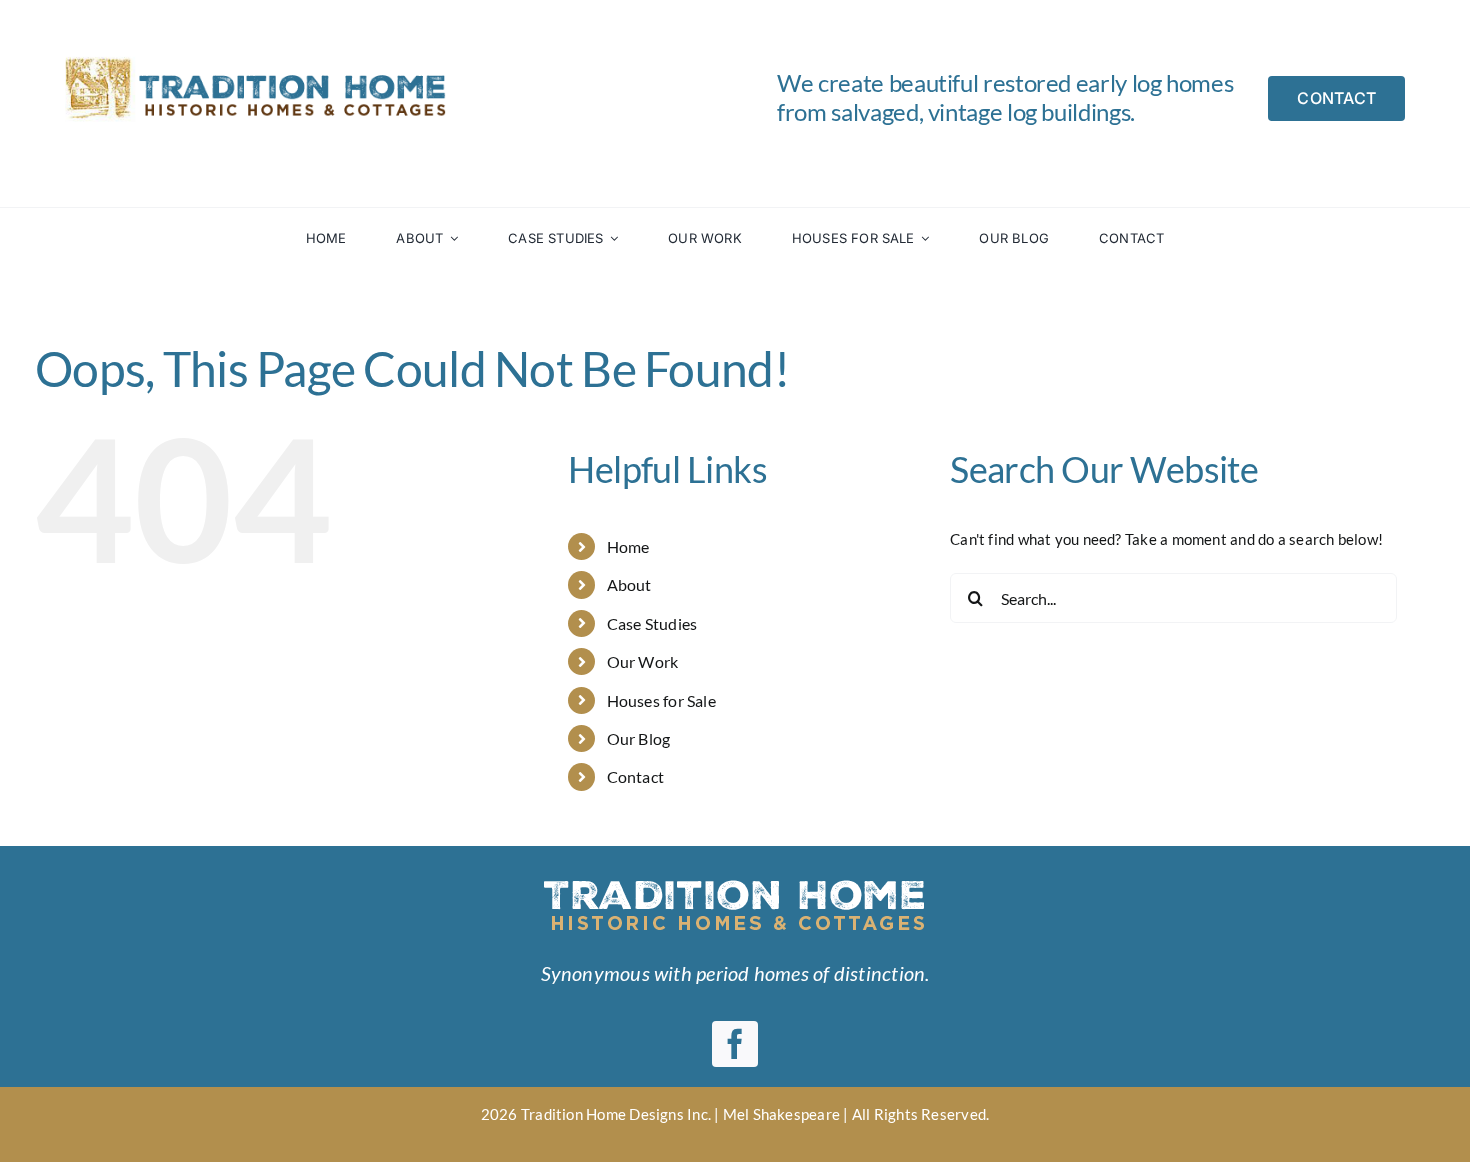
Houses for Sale (661, 700)
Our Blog (639, 738)
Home (628, 546)
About (629, 584)
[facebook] (735, 1044)
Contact (636, 776)
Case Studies (652, 623)
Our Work (643, 661)
